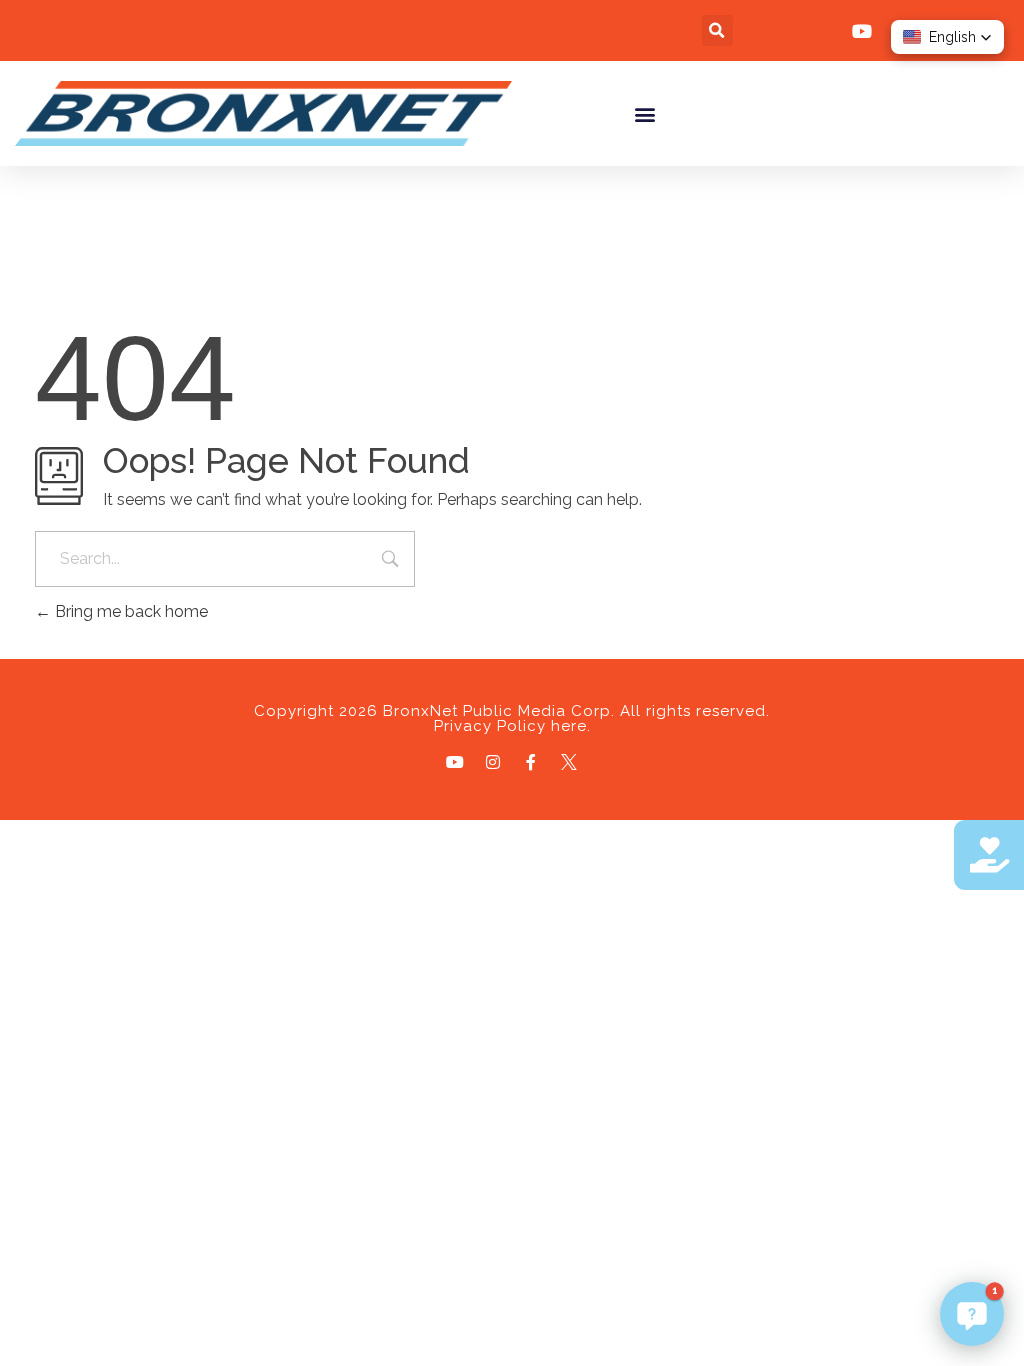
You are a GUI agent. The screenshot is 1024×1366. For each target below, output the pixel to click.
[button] (717, 30)
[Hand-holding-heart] (989, 855)
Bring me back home (129, 611)
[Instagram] (493, 762)
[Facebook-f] (531, 762)
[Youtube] (455, 762)
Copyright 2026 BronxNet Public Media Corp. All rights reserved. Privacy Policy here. (512, 718)
